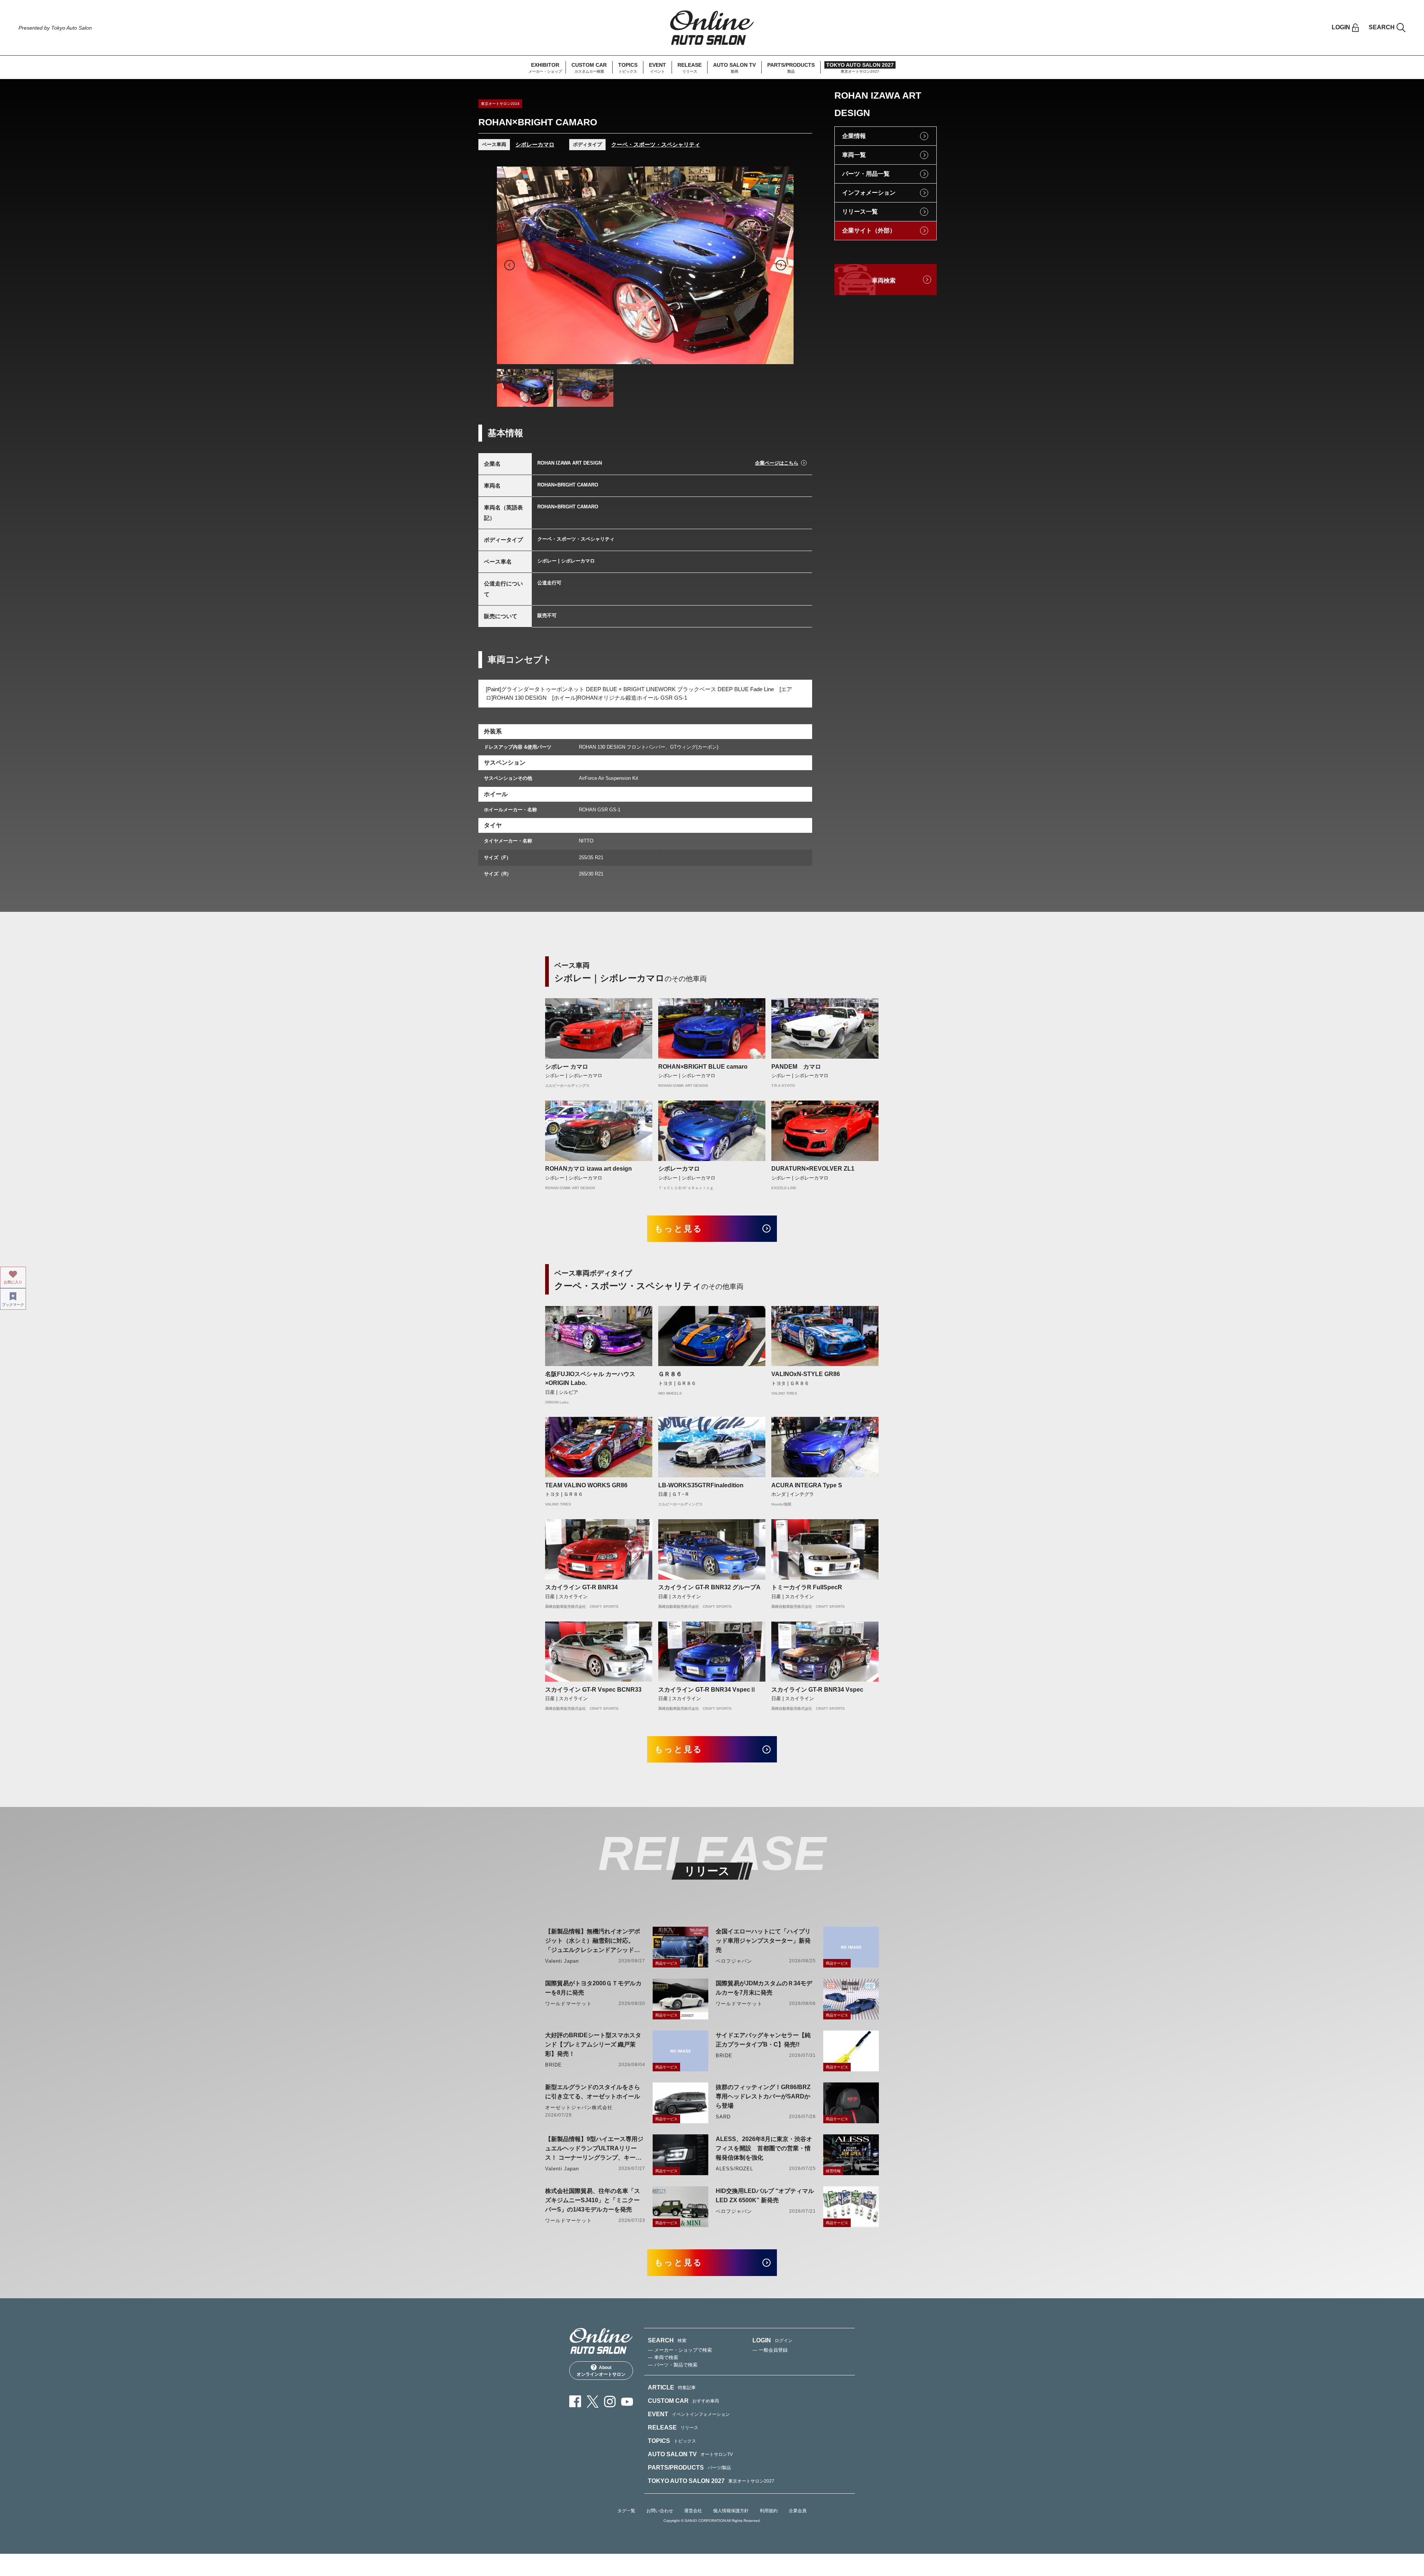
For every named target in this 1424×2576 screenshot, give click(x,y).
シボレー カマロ (567, 1067)
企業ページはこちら (777, 463)
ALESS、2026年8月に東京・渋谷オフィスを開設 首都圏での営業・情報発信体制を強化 (764, 2148)
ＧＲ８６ (670, 1374)
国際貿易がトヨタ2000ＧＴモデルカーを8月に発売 (593, 1988)
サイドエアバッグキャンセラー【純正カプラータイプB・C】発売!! (763, 2040)
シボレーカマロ (535, 144)
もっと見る (679, 1229)
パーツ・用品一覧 (866, 174)
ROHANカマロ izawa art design (589, 1169)
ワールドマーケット (568, 2004)
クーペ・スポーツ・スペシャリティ (656, 144)
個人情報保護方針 (731, 2511)
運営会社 (693, 2511)
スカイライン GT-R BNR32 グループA (709, 1587)
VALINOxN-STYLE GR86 (806, 1374)
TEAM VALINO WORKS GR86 (586, 1485)
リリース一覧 (860, 212)
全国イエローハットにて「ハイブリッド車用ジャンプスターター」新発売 (763, 1941)
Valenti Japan (562, 1961)
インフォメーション (869, 193)
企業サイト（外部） (869, 230)
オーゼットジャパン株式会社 (579, 2107)
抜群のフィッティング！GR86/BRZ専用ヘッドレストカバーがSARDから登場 (763, 2096)
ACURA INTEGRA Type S (807, 1485)
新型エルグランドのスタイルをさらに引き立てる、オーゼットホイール (593, 2092)
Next (781, 265)
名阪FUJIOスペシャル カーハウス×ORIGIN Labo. (590, 1378)
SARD (723, 2117)
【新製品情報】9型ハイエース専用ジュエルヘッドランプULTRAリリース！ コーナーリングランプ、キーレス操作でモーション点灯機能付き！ (594, 2149)
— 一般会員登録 (770, 2350)
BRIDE (553, 2065)
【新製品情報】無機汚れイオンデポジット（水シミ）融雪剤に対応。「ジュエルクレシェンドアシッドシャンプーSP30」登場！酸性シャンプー (594, 1941)
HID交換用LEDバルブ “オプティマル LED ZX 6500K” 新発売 (765, 2196)
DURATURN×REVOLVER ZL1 (813, 1169)
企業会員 (798, 2511)
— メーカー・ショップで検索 (680, 2350)
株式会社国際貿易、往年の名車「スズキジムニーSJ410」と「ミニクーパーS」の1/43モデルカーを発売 (593, 2200)
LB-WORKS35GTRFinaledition (701, 1485)
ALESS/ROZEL (734, 2169)
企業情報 (854, 136)
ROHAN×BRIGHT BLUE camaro (703, 1067)
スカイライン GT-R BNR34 (581, 1587)
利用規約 (769, 2511)
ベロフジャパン (734, 1961)
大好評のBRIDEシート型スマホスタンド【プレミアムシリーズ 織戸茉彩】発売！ (593, 2044)
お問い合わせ (660, 2511)
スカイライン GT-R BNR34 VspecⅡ (707, 1690)
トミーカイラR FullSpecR (807, 1587)
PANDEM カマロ (796, 1067)
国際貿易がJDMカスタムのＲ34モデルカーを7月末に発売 (764, 1988)
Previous (510, 265)
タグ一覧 (626, 2511)
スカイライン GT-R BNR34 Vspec (817, 1690)
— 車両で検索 (663, 2357)
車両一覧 (854, 155)
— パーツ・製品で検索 (673, 2365)
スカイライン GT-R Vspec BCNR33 (593, 1690)
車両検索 (884, 281)
